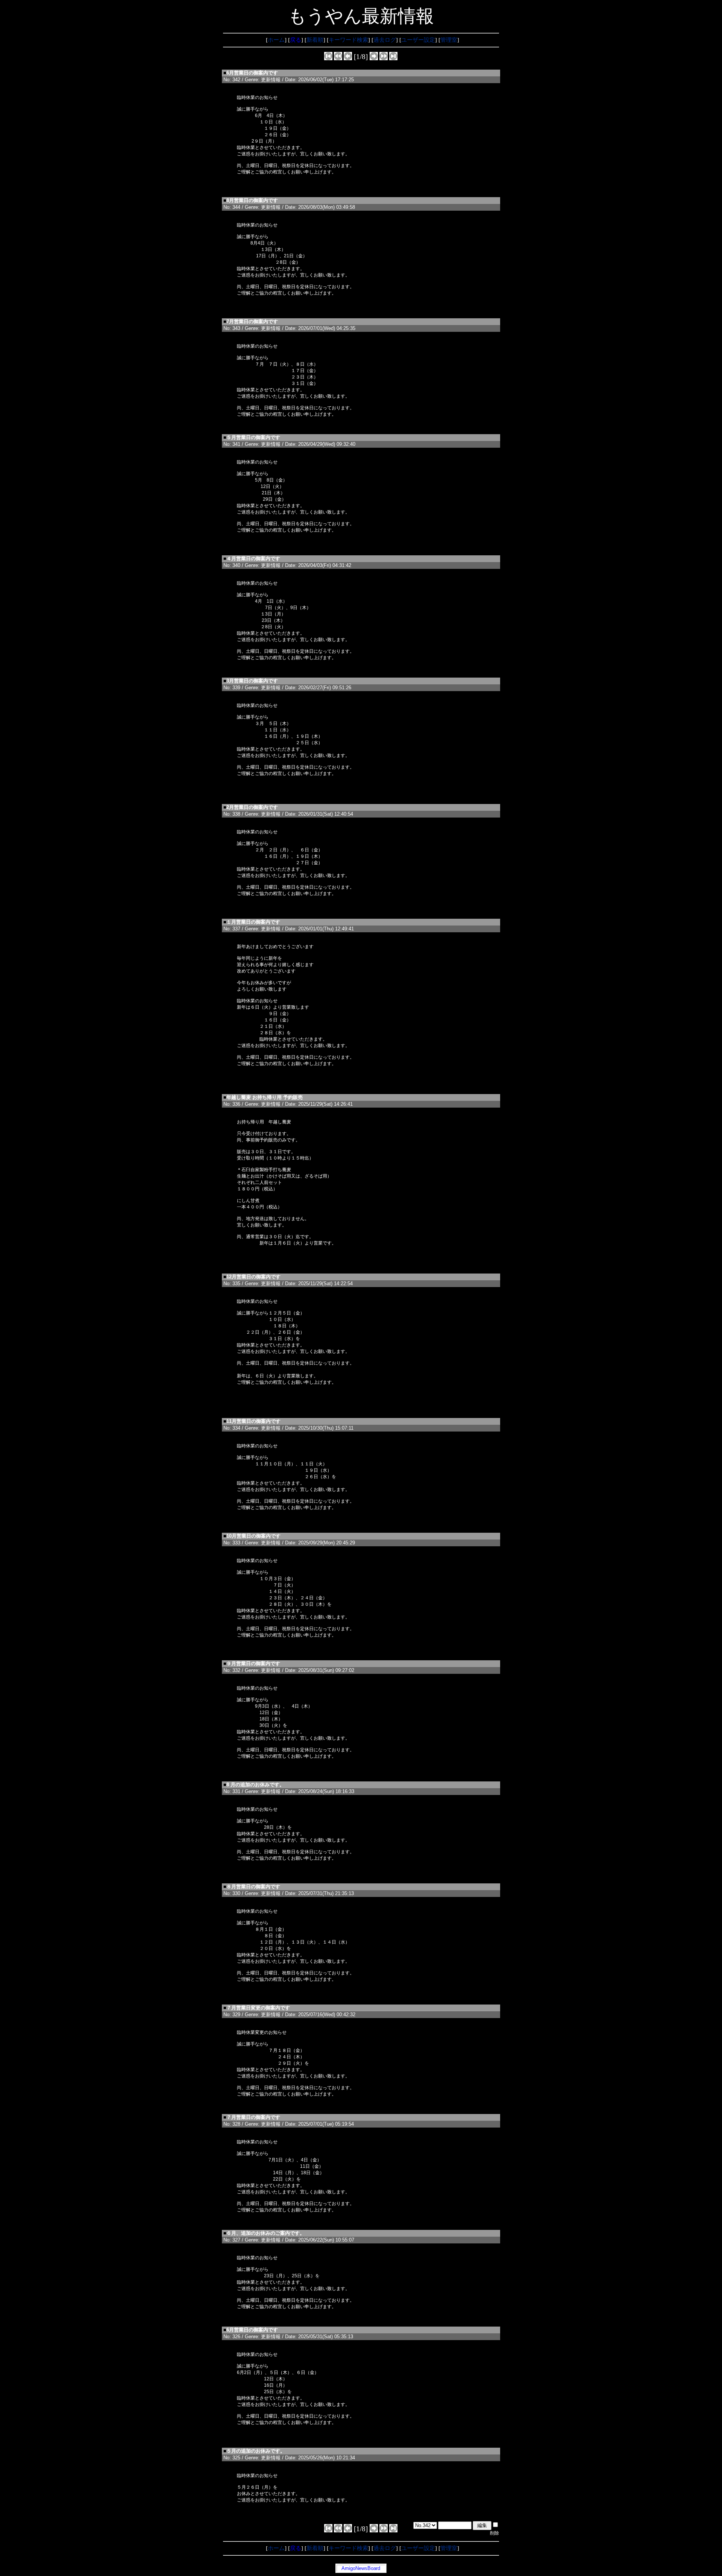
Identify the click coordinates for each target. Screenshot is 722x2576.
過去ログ (385, 40)
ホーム (276, 40)
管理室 (449, 40)
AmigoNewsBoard (361, 2568)
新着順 (315, 40)
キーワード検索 (348, 40)
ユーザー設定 (418, 40)
